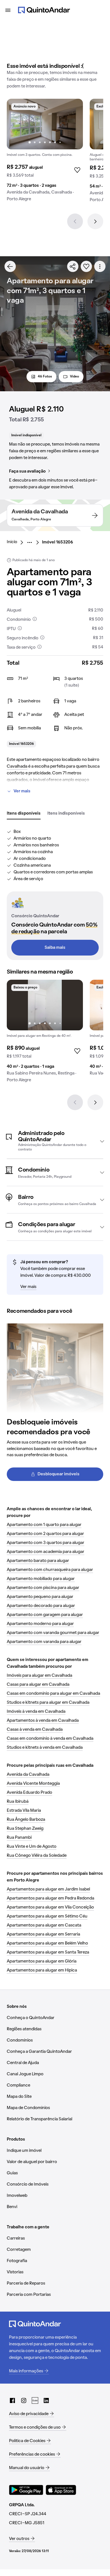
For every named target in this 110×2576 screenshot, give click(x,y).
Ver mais (22, 791)
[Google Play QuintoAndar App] (26, 2490)
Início (12, 542)
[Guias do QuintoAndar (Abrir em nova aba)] (35, 2400)
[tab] (24, 814)
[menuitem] (16, 542)
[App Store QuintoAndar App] (61, 2490)
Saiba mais (55, 948)
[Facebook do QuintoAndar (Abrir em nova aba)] (12, 2400)
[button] (55, 1141)
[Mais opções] (100, 266)
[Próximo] (95, 221)
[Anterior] (75, 221)
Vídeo (74, 377)
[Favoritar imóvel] (86, 266)
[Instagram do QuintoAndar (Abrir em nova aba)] (24, 2400)
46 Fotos (45, 377)
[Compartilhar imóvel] (73, 266)
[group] (45, 152)
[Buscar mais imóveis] (10, 266)
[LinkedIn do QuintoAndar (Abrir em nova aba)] (46, 2400)
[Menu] (8, 10)
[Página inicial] (44, 10)
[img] (45, 124)
